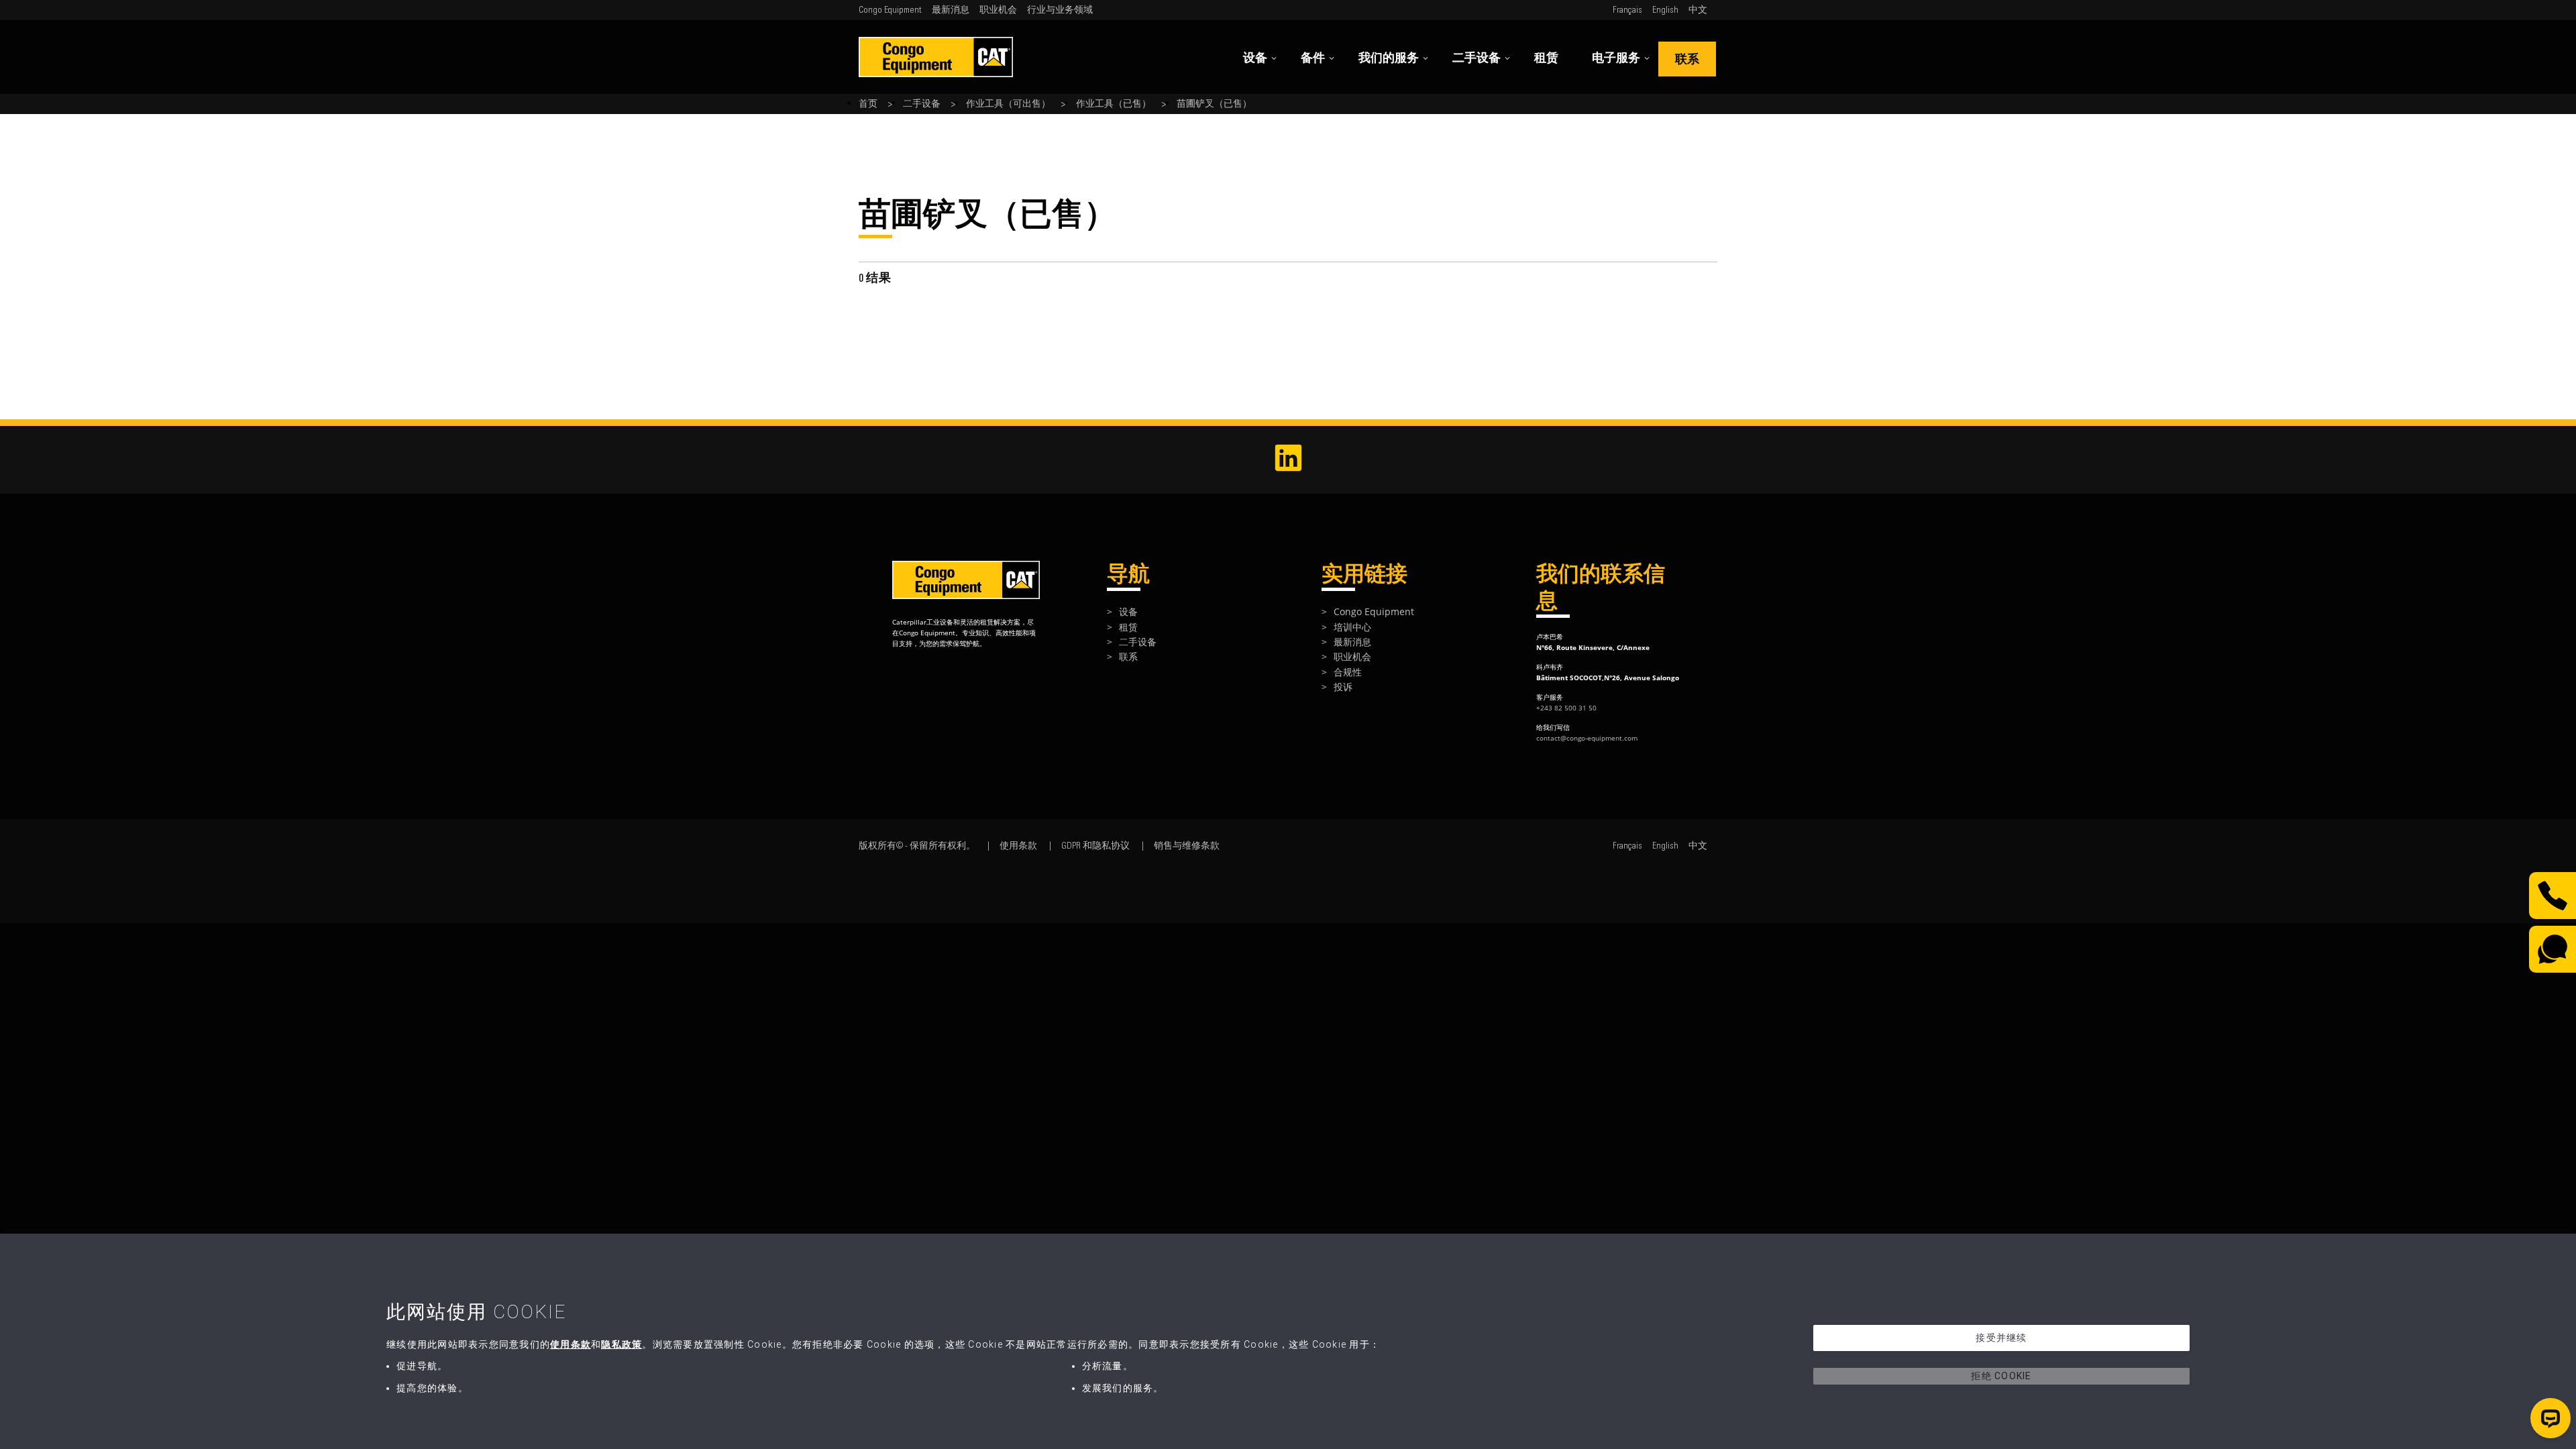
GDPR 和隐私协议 (1095, 846)
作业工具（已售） (1114, 104)
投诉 (1343, 687)
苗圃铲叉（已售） (1214, 104)
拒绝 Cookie (2001, 1376)
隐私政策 (622, 1344)
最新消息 (951, 10)
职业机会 (998, 10)
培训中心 (1352, 627)
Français (1627, 10)
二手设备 (1477, 58)
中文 (1698, 10)
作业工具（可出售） (1008, 104)
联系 (1687, 59)
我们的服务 (1389, 58)
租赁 (1546, 58)
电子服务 (1616, 58)
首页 (868, 104)
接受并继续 (2001, 1338)
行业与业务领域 (1060, 10)
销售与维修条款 (1187, 846)
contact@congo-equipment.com (1587, 738)
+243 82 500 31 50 (1566, 708)
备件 (1313, 58)
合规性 (1348, 672)
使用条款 (1018, 846)
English (1665, 10)
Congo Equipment (890, 10)
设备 (1255, 58)
